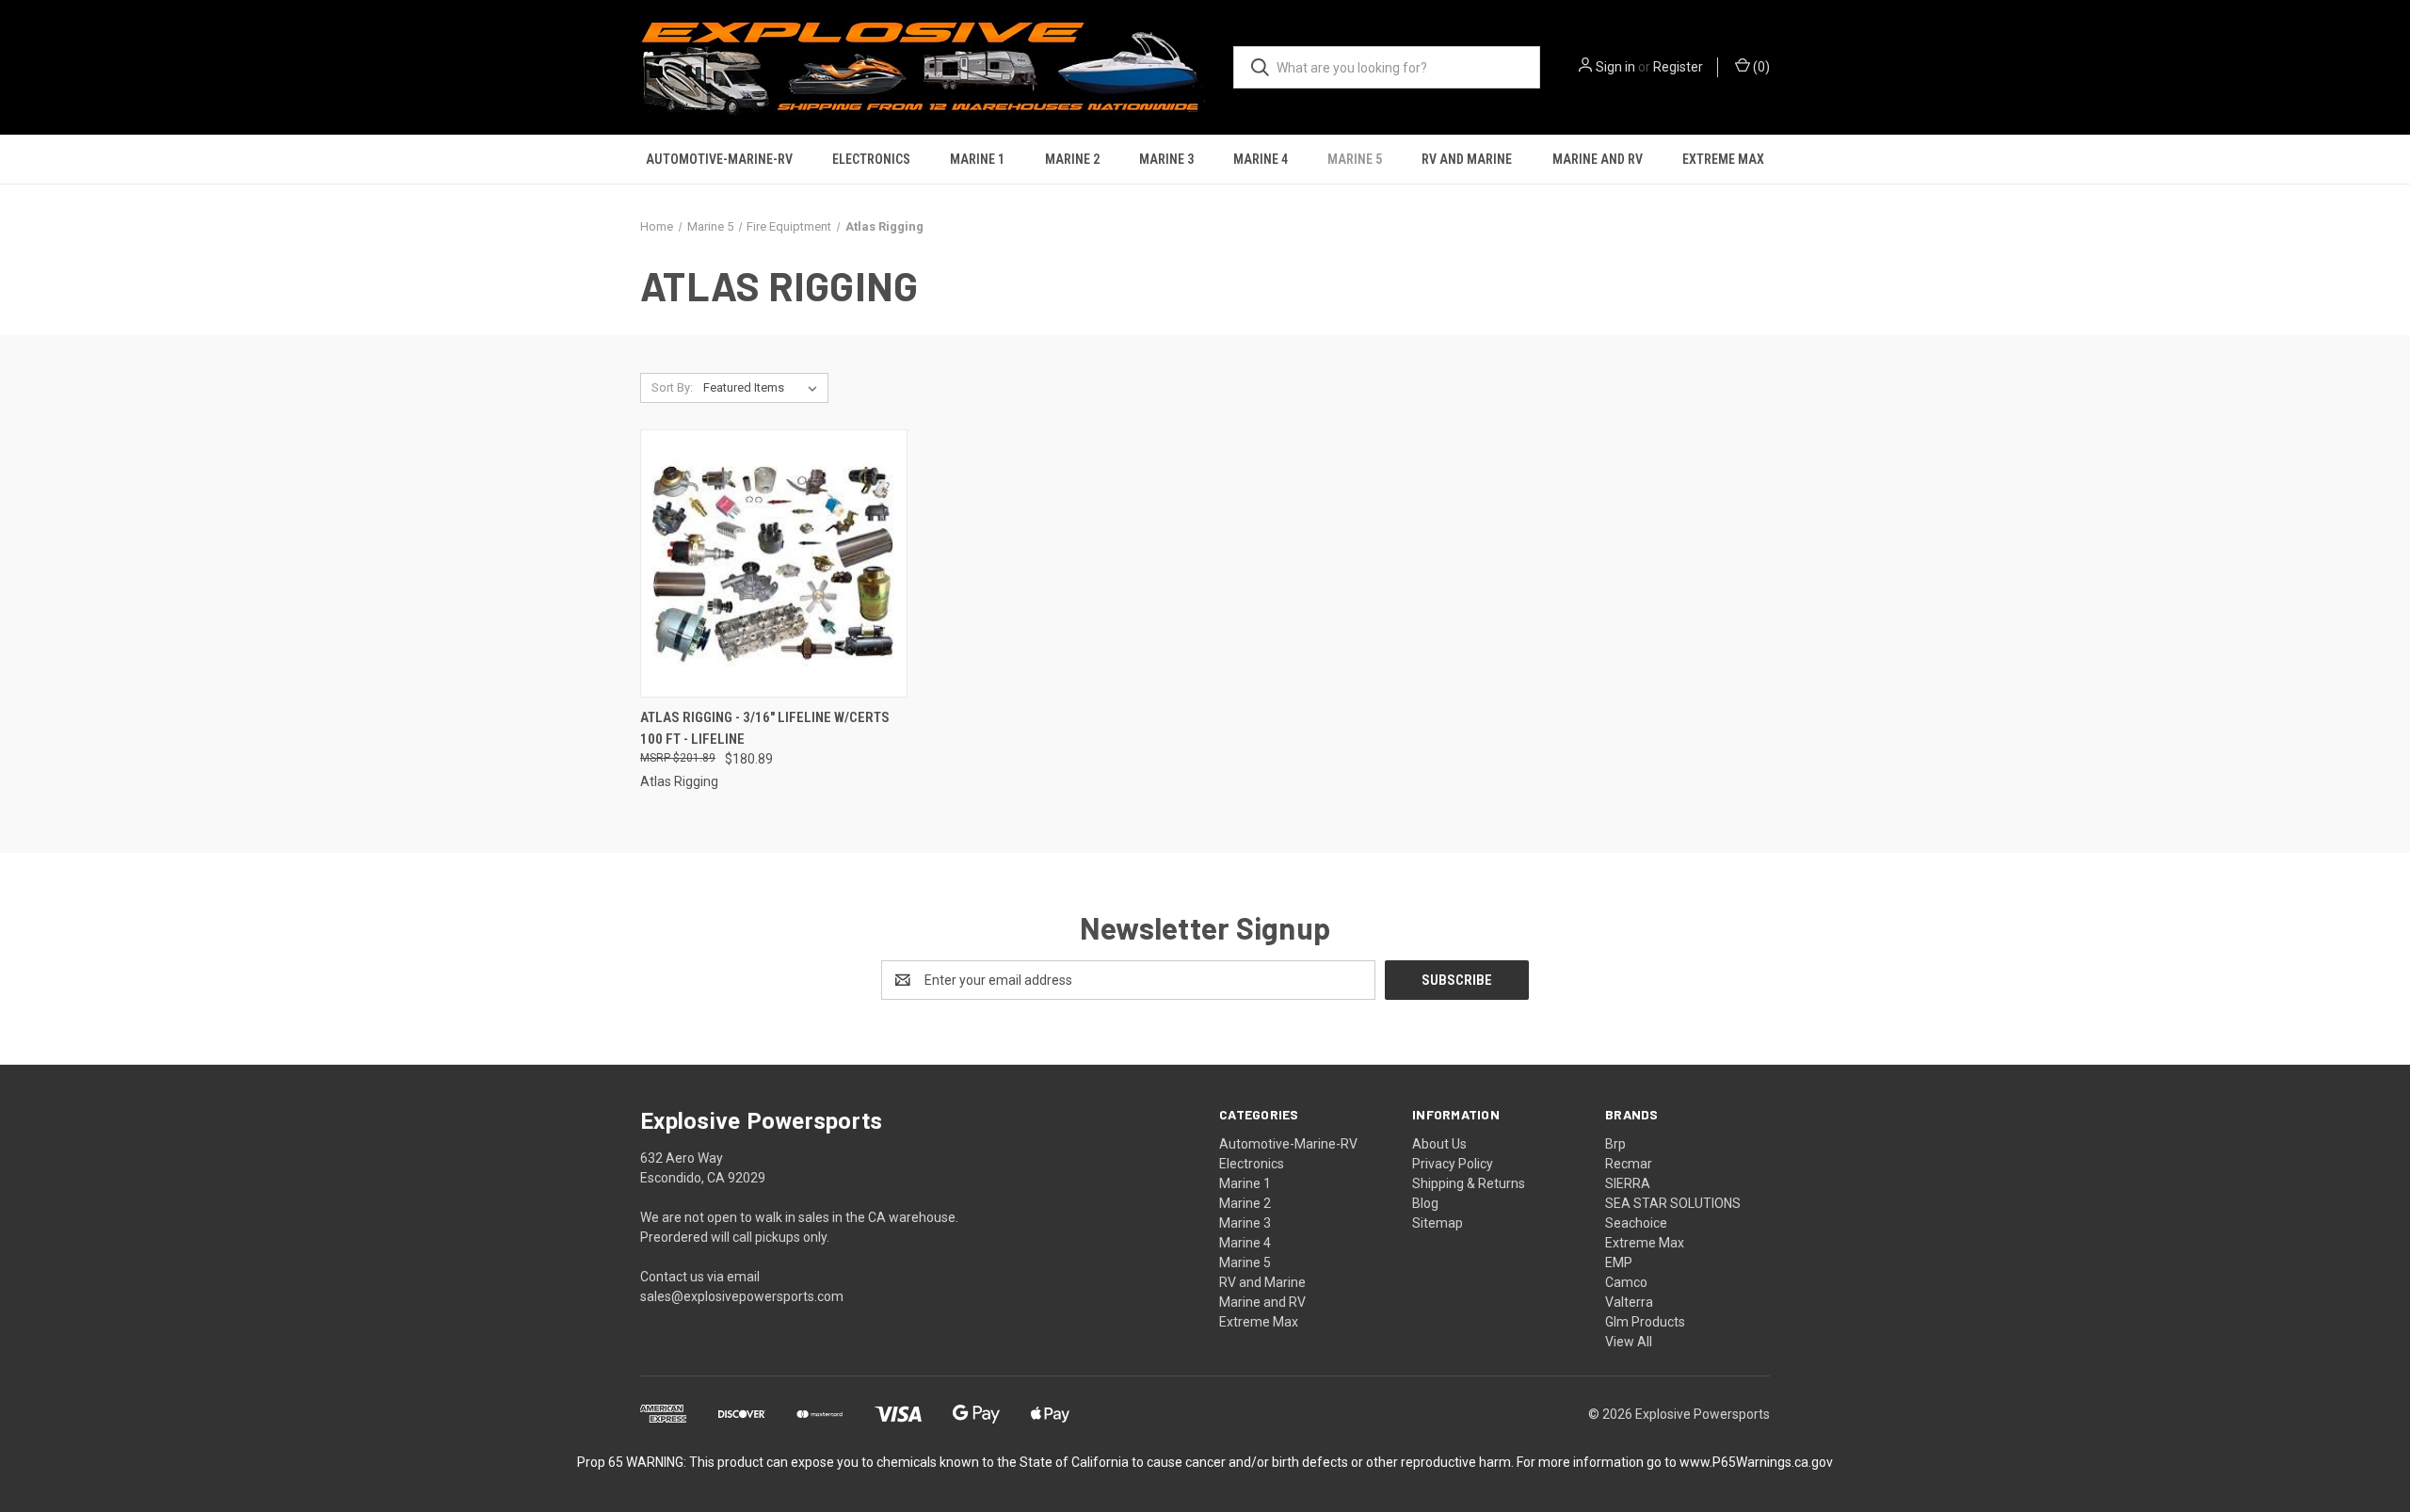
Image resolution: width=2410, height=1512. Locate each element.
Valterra (1629, 1302)
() (1760, 67)
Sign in (1615, 67)
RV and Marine (1467, 159)
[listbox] (764, 388)
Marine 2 (1072, 159)
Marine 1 (977, 159)
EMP (1619, 1263)
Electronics (871, 159)
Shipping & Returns (1469, 1183)
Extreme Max (1723, 159)
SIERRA (1628, 1183)
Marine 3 (1166, 159)
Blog (1425, 1203)
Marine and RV (1598, 159)
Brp (1615, 1144)
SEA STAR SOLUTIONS (1673, 1203)
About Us (1439, 1144)
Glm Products (1645, 1322)
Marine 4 (1261, 159)
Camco (1626, 1282)
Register (1678, 67)
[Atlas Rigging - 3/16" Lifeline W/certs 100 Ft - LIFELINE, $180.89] (774, 563)
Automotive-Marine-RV (719, 159)
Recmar (1629, 1164)
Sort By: (672, 387)
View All (1629, 1342)
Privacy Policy (1453, 1164)
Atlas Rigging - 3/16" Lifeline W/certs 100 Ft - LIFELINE (765, 728)
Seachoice (1636, 1223)
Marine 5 (1355, 159)
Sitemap (1438, 1223)
